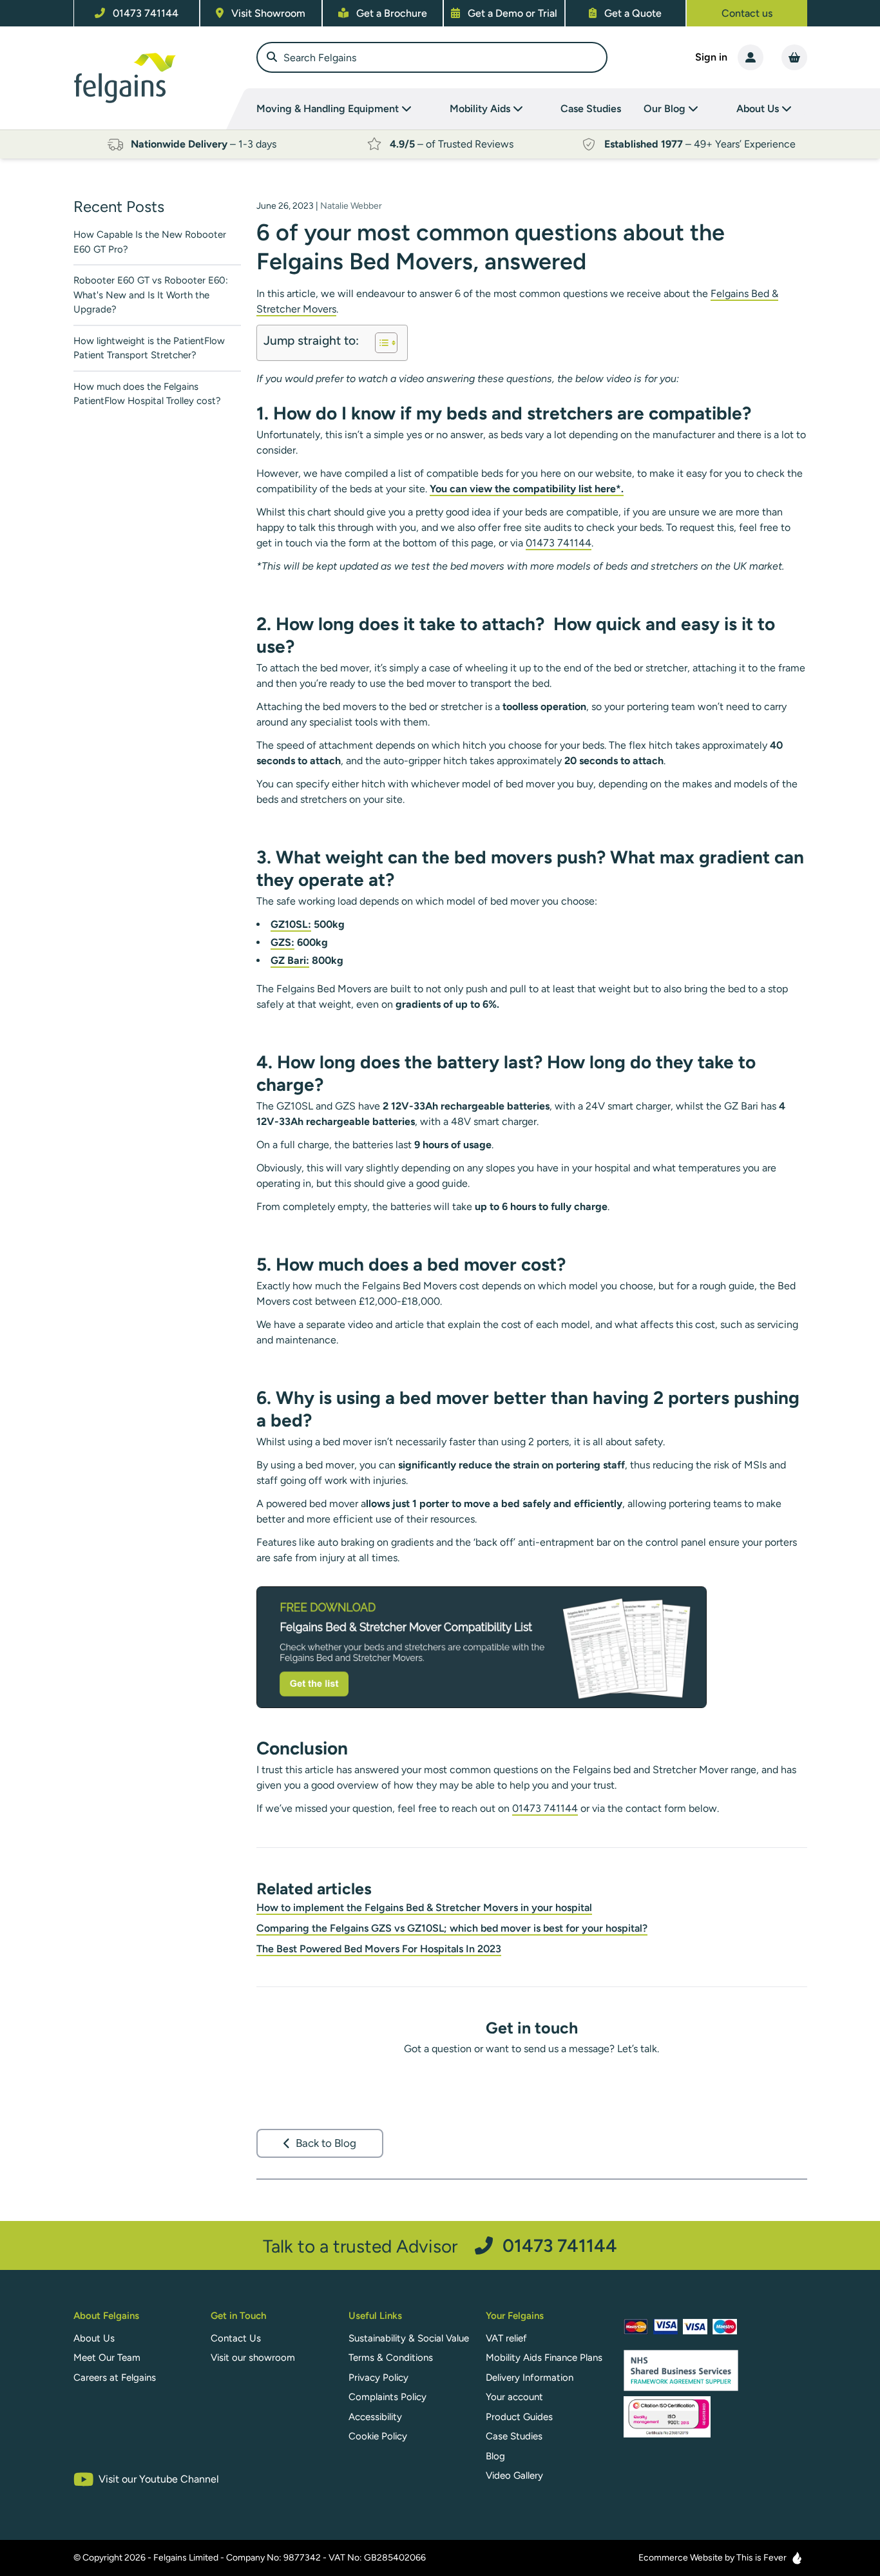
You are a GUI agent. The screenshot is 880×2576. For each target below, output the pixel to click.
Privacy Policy (378, 2378)
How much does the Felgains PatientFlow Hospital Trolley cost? (147, 394)
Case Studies (591, 109)
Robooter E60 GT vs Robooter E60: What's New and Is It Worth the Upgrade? (151, 295)
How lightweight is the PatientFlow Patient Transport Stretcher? (149, 348)
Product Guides (519, 2417)
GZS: (282, 942)
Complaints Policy (387, 2397)
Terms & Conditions (391, 2358)
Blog (495, 2456)
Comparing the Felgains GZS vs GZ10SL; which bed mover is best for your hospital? (452, 1928)
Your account (514, 2397)
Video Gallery (514, 2475)
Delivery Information (530, 2378)
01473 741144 (559, 543)
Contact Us (236, 2338)
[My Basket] (794, 57)
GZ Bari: (290, 960)
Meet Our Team (107, 2358)
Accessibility (375, 2417)
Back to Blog (326, 2143)
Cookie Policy (378, 2436)
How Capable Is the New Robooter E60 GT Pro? (150, 242)
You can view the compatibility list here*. (527, 489)
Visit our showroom (253, 2358)
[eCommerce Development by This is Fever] (797, 2558)
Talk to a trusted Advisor (440, 2246)
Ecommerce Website (681, 2558)
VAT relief (506, 2338)
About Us (94, 2338)
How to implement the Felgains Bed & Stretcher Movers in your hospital (424, 1908)
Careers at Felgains (115, 2378)
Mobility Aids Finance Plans (544, 2358)
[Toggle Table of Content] (380, 343)
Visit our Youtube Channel (159, 2479)
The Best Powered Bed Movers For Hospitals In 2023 (379, 1949)
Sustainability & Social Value (409, 2338)
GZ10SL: (291, 924)
